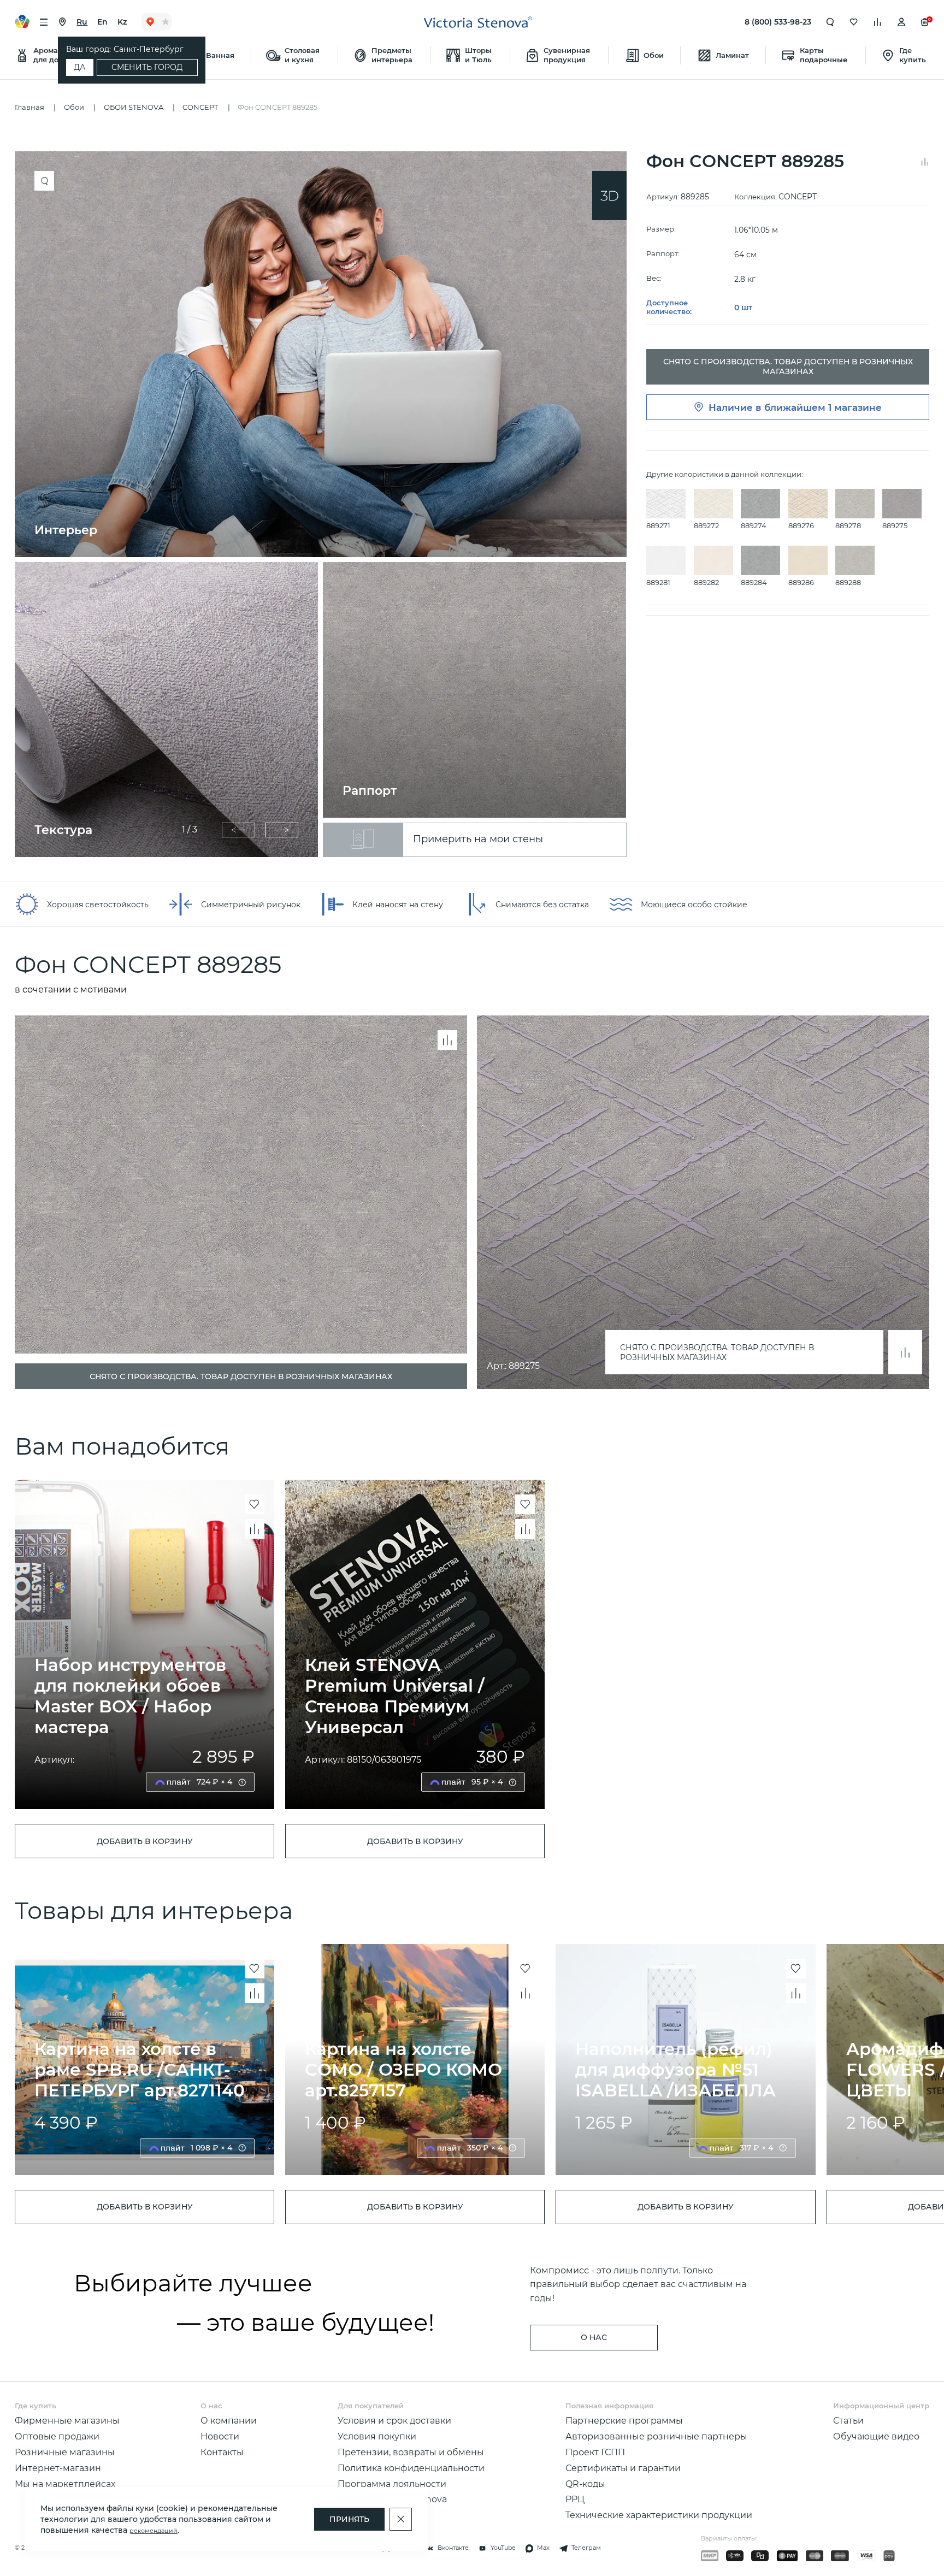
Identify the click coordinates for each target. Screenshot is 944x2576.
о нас (594, 2337)
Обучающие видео (876, 2436)
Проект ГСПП (595, 2452)
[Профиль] (901, 22)
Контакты (222, 2452)
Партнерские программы (624, 2420)
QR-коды (585, 2484)
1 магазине (855, 407)
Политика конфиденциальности (411, 2468)
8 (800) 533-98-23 (778, 22)
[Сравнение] (877, 22)
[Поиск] (830, 22)
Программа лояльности (392, 2484)
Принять (349, 2519)
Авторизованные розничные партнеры (656, 2436)
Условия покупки (377, 2436)
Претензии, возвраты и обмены (411, 2452)
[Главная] (478, 22)
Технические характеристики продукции (659, 2515)
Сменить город (147, 67)
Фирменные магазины (67, 2420)
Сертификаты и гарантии (623, 2468)
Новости (220, 2436)
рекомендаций (154, 2531)
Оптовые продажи (57, 2436)
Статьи (848, 2420)
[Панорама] (609, 196)
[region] (326, 504)
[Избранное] (854, 22)
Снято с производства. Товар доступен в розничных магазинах (717, 1352)
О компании (229, 2420)
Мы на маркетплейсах (65, 2484)
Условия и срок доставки (394, 2420)
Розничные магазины (65, 2452)
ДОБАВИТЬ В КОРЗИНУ (145, 1841)
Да (79, 67)
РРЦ (575, 2499)
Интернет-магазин (58, 2468)
